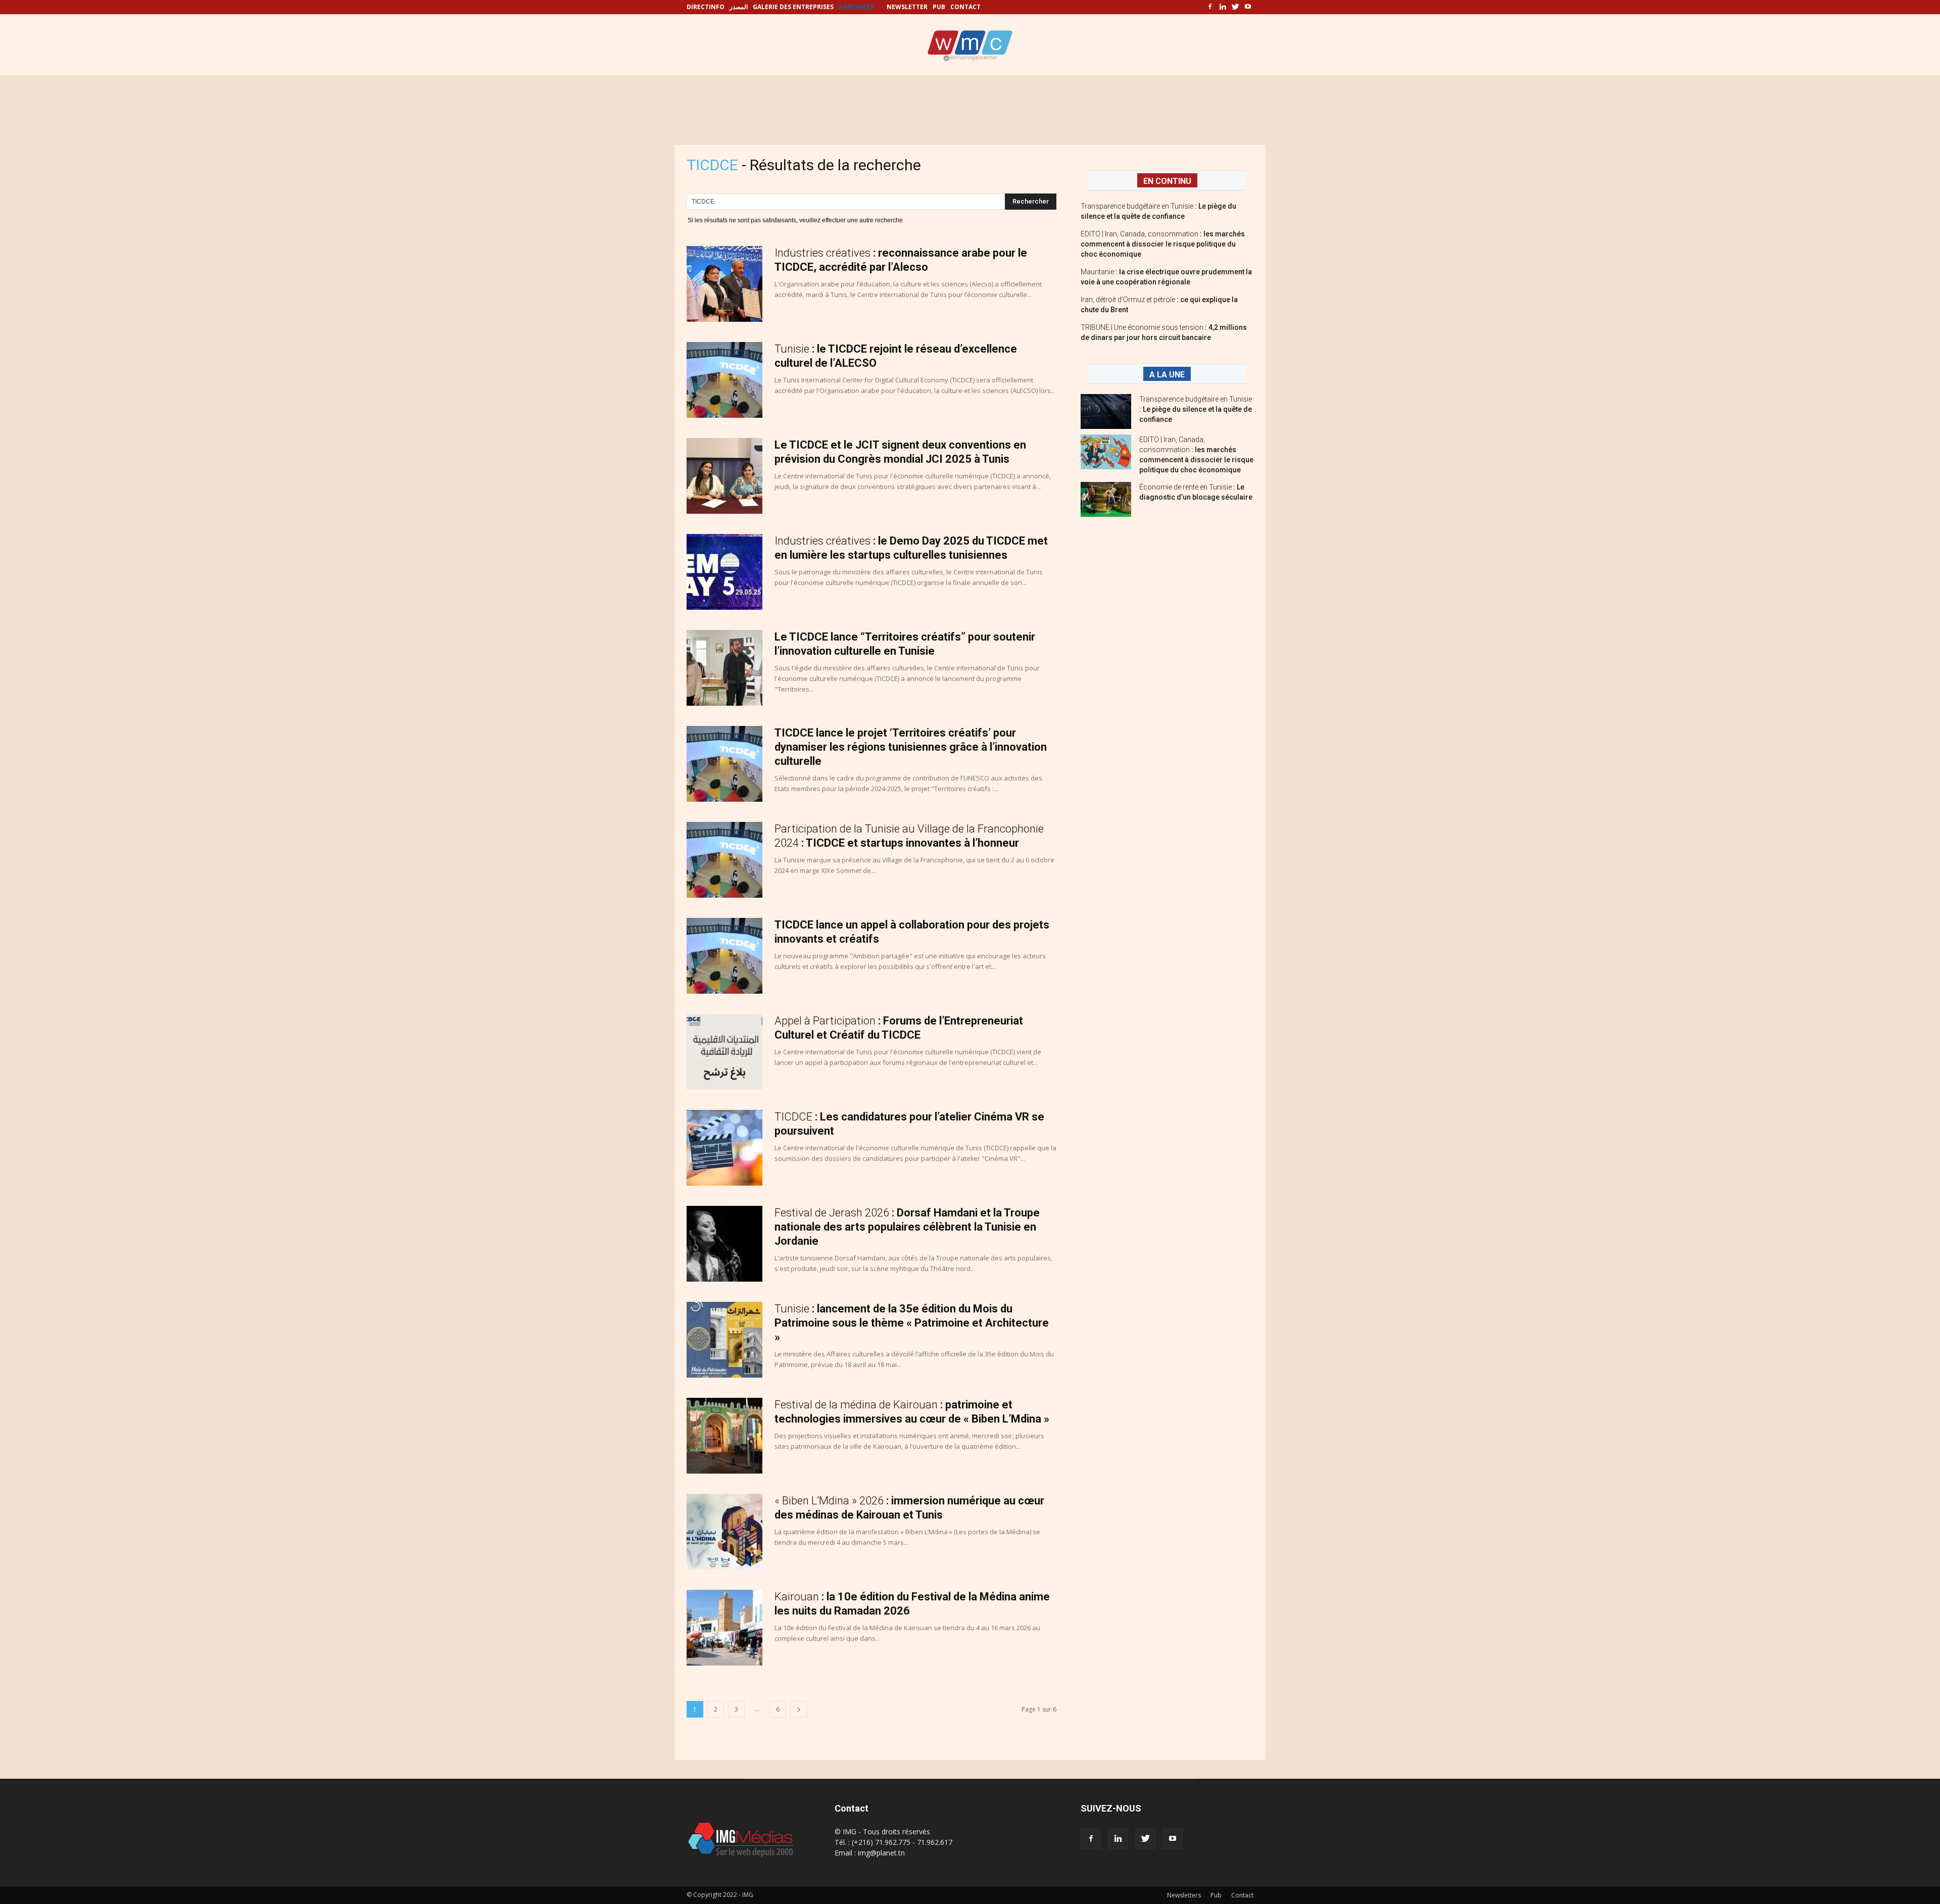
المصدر (739, 7)
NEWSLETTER (907, 7)
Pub (1216, 1895)
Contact (1242, 1895)
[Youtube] (1248, 7)
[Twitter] (1235, 7)
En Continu (1167, 181)
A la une (1167, 375)
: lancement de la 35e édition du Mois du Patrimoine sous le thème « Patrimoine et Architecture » (912, 1323)
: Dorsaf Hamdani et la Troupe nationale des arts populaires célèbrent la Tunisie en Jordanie (907, 1227)
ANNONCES (856, 7)
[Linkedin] (1223, 7)
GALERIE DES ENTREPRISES (793, 7)
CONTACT (965, 7)
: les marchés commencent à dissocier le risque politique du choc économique (1163, 244)
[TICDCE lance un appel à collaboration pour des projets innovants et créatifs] (724, 956)
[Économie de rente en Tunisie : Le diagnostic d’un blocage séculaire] (1106, 499)
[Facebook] (1210, 7)
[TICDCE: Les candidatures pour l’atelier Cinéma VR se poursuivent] (724, 1148)
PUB (939, 7)
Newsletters (1184, 1895)
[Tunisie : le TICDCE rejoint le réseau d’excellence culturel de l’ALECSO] (724, 380)
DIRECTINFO (706, 7)
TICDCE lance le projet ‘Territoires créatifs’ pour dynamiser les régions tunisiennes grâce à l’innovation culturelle (911, 747)
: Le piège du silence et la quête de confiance (1196, 409)
